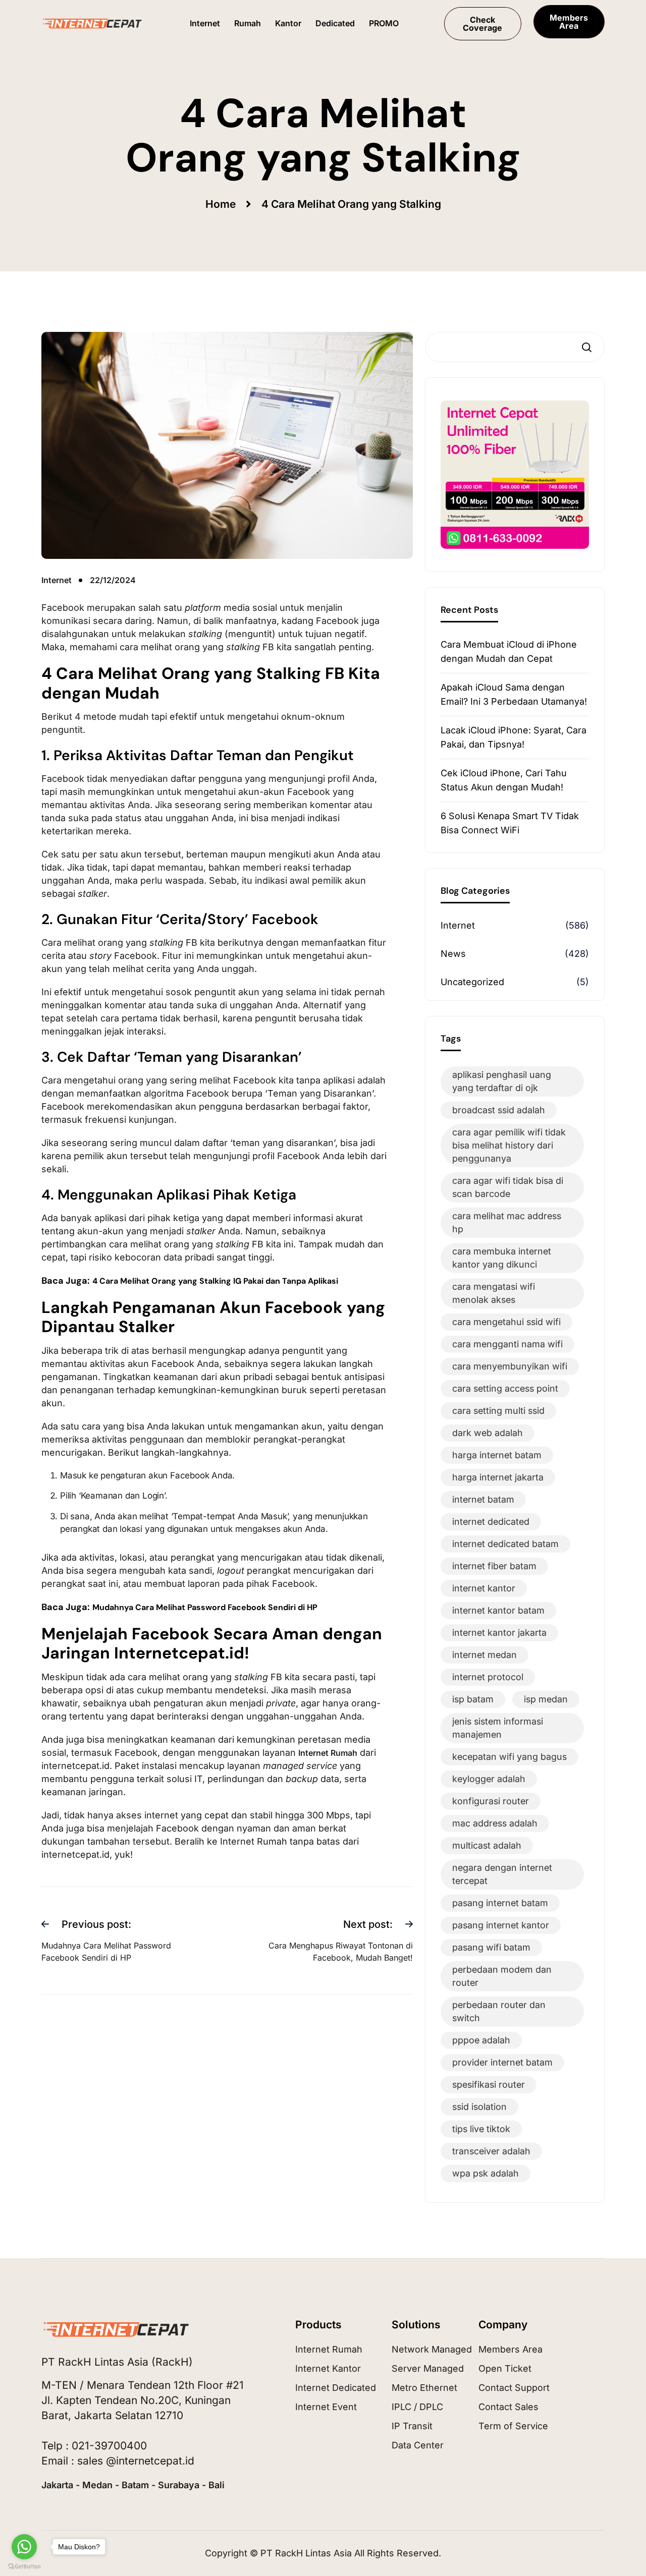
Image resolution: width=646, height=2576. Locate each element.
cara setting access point (505, 1388)
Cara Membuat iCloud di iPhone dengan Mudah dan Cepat (509, 651)
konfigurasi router (491, 1801)
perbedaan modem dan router (502, 1976)
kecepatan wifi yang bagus (509, 1757)
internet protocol (488, 1677)
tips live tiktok (481, 2129)
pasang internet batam (500, 1903)
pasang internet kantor (501, 1925)
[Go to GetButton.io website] (24, 2566)
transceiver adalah (491, 2151)
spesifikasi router (489, 2084)
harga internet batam (497, 1455)
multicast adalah (487, 1845)
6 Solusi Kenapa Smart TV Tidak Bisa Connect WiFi (510, 823)
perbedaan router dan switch (499, 2011)
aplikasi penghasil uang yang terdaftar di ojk (502, 1081)
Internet (458, 925)
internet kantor (484, 1588)
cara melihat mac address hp (507, 1222)
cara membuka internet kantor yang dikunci (502, 1258)
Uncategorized (472, 982)
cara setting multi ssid (498, 1411)
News (453, 954)
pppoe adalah (481, 2040)
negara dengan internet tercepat (502, 1874)
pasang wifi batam (491, 1947)
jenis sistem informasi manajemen (498, 1728)
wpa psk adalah (486, 2173)
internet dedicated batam (505, 1544)
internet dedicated (491, 1522)
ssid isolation (479, 2107)
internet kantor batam (498, 1610)
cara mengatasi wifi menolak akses (494, 1293)
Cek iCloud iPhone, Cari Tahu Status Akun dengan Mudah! (504, 780)
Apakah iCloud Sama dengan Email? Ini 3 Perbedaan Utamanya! (514, 694)
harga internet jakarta (498, 1477)
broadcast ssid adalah (499, 1110)
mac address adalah (495, 1823)
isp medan (546, 1699)
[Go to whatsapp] (24, 2547)
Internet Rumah (328, 1753)
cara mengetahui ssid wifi (506, 1322)
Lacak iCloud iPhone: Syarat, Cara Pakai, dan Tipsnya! (514, 737)
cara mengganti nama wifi (507, 1344)
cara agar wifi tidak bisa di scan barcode (508, 1187)
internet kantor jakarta (499, 1633)
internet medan (484, 1655)
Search (589, 347)
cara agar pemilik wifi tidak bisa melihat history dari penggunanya (509, 1145)
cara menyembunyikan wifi (510, 1366)
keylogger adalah (489, 1779)
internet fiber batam (494, 1566)
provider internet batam (502, 2062)
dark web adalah (488, 1433)
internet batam (483, 1499)
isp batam (473, 1699)
